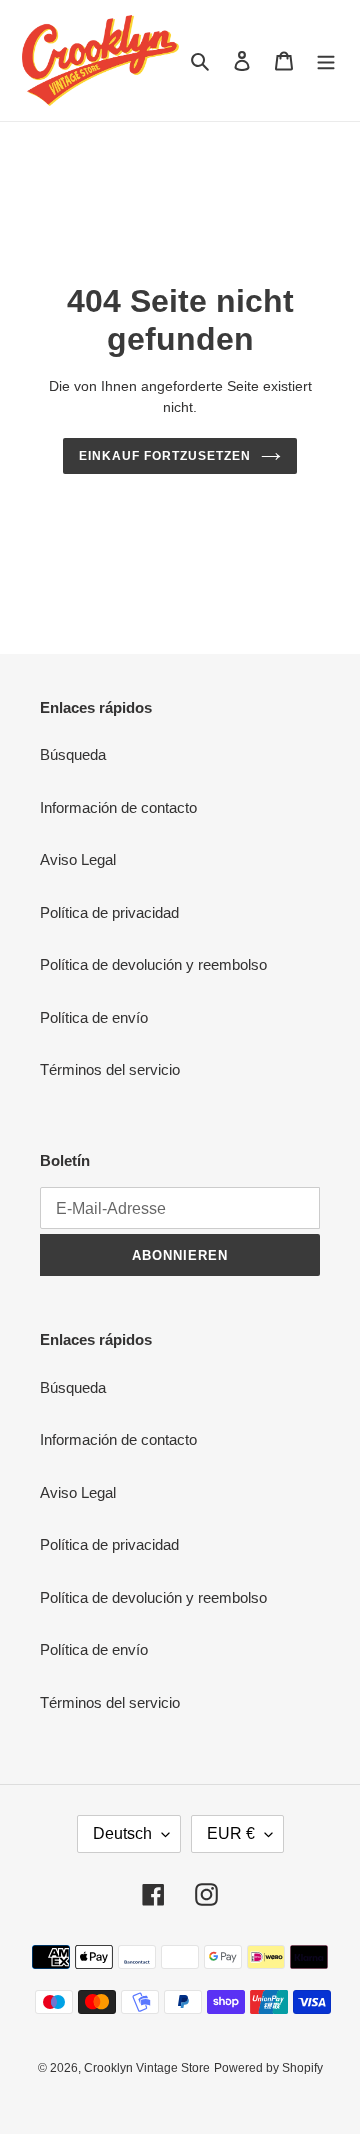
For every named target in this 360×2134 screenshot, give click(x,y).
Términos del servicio (110, 1069)
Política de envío (94, 1017)
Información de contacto (118, 807)
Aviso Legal (78, 859)
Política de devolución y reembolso (153, 964)
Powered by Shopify (268, 2068)
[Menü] (326, 60)
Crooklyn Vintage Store (147, 2068)
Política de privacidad (109, 912)
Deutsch (122, 1833)
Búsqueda (73, 754)
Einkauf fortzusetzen (164, 456)
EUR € (231, 1833)
